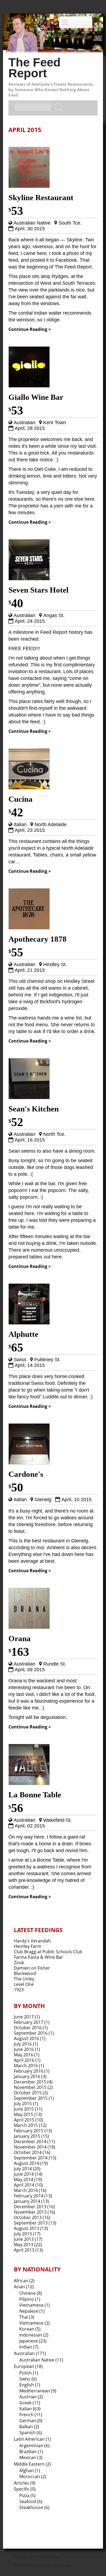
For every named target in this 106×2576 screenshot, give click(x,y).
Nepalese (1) (32, 2311)
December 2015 (30, 2082)
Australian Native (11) (41, 2360)
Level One (24, 1984)
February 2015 (29, 2131)
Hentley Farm (28, 1946)
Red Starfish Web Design (53, 2565)
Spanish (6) (31, 2433)
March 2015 (26, 2125)
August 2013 (26, 2228)
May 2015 (24, 2114)
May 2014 (24, 2179)
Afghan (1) (30, 2470)
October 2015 (28, 2093)
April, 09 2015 (30, 1670)
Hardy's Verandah (32, 1941)
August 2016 (26, 2038)
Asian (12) (24, 2287)
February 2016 (29, 2071)
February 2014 (29, 2196)
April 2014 (24, 2185)
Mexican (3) (31, 2457)
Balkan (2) (29, 2427)
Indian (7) (29, 2347)
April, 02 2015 (30, 1826)
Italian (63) (30, 2409)
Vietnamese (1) (35, 2305)
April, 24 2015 (30, 621)
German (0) (31, 2421)
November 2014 (30, 2147)
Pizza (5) (27, 2495)
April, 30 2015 (30, 229)
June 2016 (24, 2049)
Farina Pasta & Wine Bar (38, 1957)
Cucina (21, 799)
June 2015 (24, 2109)
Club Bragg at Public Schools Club (48, 1952)
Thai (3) (27, 2317)
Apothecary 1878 (38, 939)
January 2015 (27, 2136)
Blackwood (25, 1973)
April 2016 (24, 2060)
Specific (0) (25, 2489)
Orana (20, 1638)
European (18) (28, 2366)
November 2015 (30, 2087)
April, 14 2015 (30, 1365)
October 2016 (28, 2028)
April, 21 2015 (30, 970)
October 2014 (28, 2152)
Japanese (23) (33, 2341)
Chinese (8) (31, 2293)
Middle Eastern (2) (32, 2464)
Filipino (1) (30, 2299)
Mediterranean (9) (38, 2391)
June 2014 (24, 2174)
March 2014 (26, 2190)
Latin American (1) (32, 2439)
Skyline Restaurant (41, 197)
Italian (20, 824)
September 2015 (31, 2098)
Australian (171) (30, 2353)
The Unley (24, 1979)
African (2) (24, 2281)
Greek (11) (30, 2403)
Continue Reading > (30, 329)
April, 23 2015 (30, 830)
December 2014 (30, 2142)
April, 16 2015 (30, 1140)
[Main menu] (76, 22)
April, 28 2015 (30, 428)
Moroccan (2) (33, 2476)
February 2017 (29, 2022)
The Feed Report (35, 68)
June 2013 (24, 2239)
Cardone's (26, 1474)
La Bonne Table (35, 1795)
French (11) (31, 2415)
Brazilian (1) (31, 2452)
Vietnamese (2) (35, 2323)
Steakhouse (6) (34, 2507)
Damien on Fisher (32, 1968)
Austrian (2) (31, 2397)
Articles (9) (25, 2483)
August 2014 (26, 2163)
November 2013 (30, 2212)
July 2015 (23, 2104)
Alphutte (23, 1334)
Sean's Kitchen (34, 1109)
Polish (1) (29, 2373)
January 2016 (27, 2076)
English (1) (30, 2385)
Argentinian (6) (34, 2446)
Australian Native (32, 223)
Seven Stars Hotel (38, 590)
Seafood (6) (31, 2501)
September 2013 (31, 2223)
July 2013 (23, 2234)
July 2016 (23, 2044)
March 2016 (26, 2066)
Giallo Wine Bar (36, 397)
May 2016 (24, 2055)
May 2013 (24, 2245)
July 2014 (23, 2169)
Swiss (20, 1360)
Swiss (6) (28, 2379)
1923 (19, 1990)
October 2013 (28, 2217)
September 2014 (31, 2158)
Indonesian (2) (34, 2335)
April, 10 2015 (77, 1500)
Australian (24, 423)
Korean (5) (30, 2329)
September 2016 (31, 2033)
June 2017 (24, 2017)
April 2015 (24, 2120)
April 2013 (24, 2250)
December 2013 (30, 2207)
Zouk (19, 1963)
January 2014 (27, 2201)
